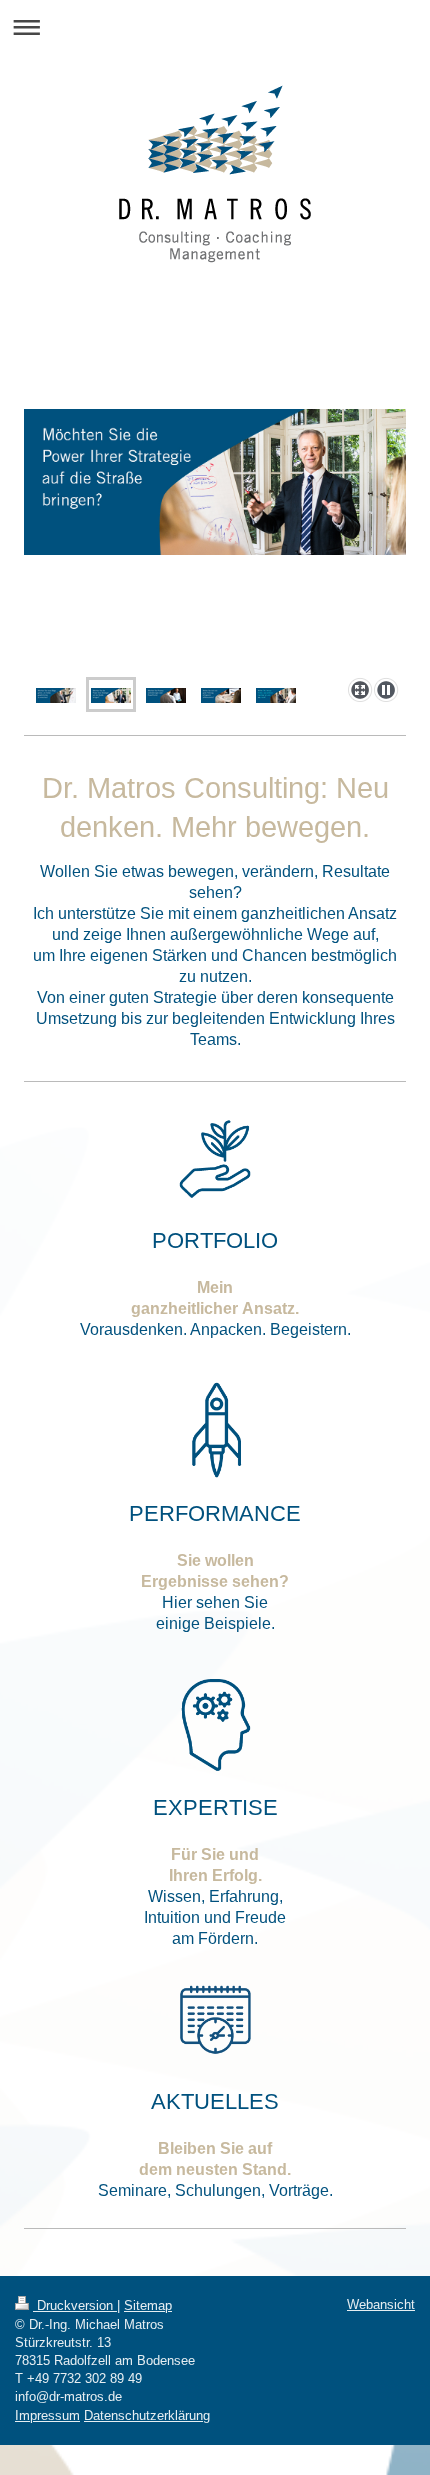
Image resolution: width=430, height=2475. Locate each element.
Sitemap (148, 2305)
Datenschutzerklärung (147, 2415)
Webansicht (381, 2304)
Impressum (47, 2415)
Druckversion (75, 2305)
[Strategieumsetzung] (215, 539)
